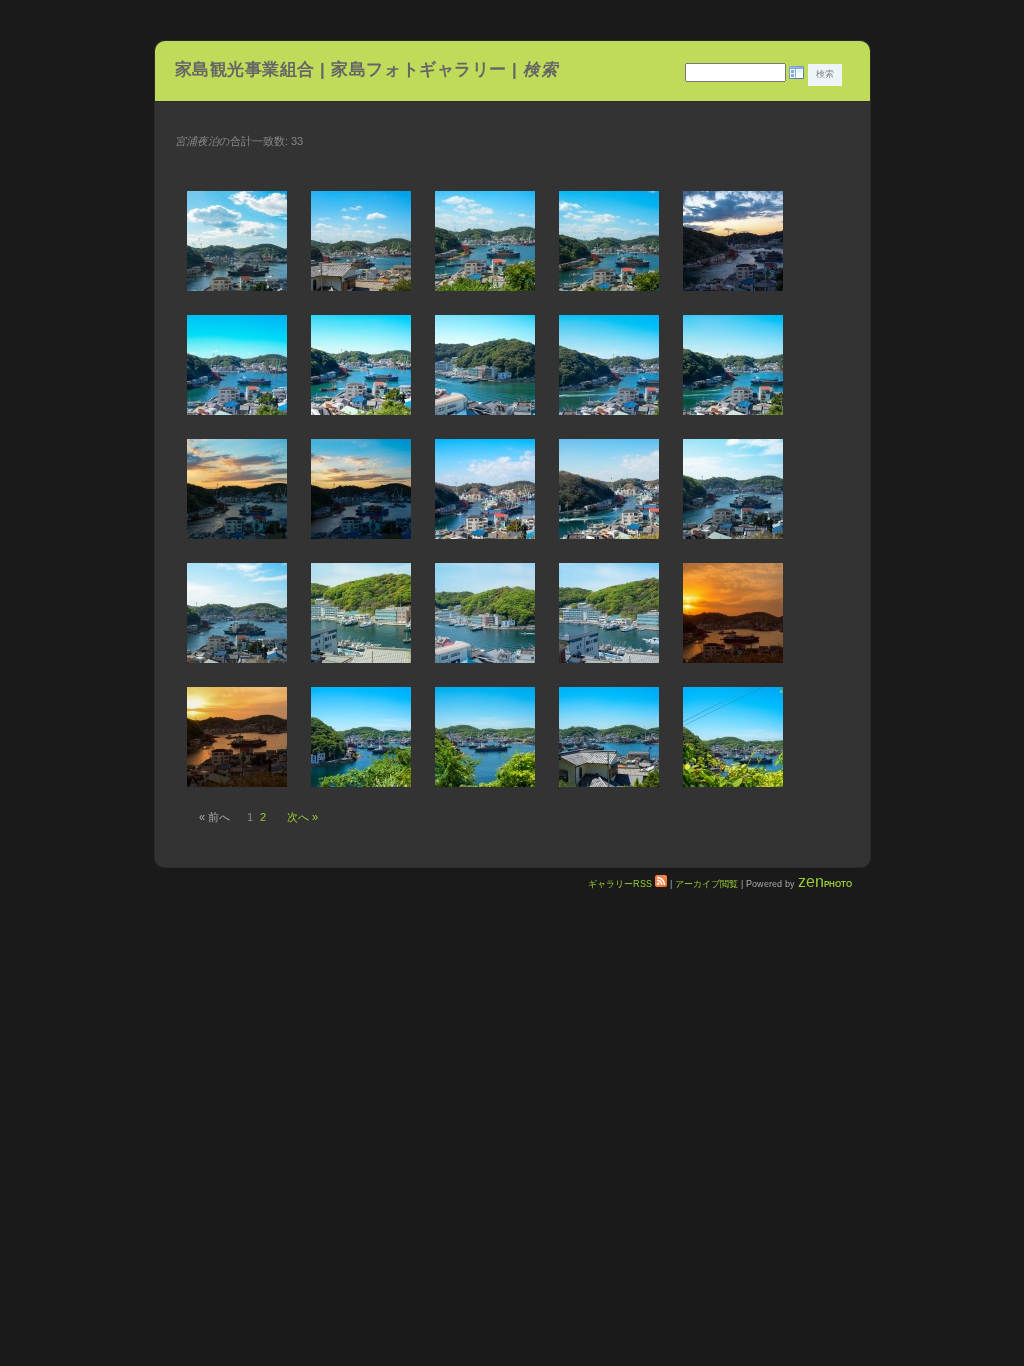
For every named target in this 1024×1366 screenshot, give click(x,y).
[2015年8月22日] (237, 241)
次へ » (302, 817)
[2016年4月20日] (361, 613)
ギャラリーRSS (621, 884)
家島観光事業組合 (245, 69)
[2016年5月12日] (361, 737)
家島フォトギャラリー (421, 69)
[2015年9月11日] (361, 241)
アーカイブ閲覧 (706, 884)
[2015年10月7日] (237, 365)
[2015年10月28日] (237, 489)
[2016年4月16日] (733, 489)
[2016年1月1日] (485, 489)
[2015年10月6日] (733, 241)
